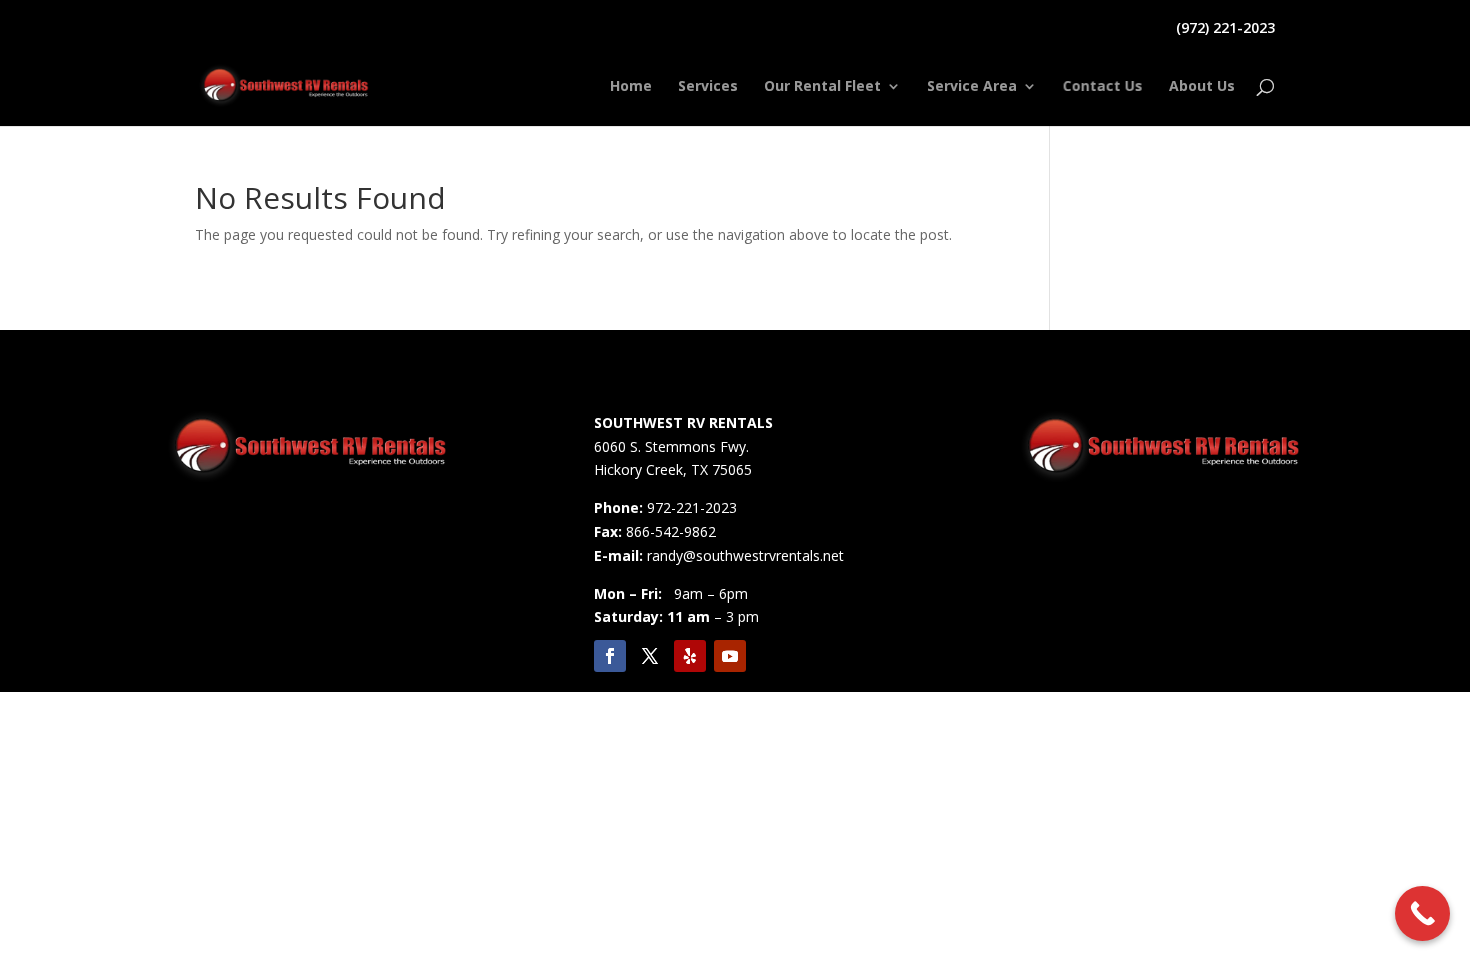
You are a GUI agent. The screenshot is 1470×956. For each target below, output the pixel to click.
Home (631, 87)
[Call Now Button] (1422, 913)
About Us (1202, 87)
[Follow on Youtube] (730, 656)
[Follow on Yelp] (690, 656)
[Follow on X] (650, 656)
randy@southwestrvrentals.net (745, 555)
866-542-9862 (671, 531)
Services (708, 87)
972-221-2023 (692, 507)
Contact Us (1103, 87)
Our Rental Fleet (822, 87)
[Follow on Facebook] (610, 656)
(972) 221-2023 (1225, 29)
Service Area (972, 87)
